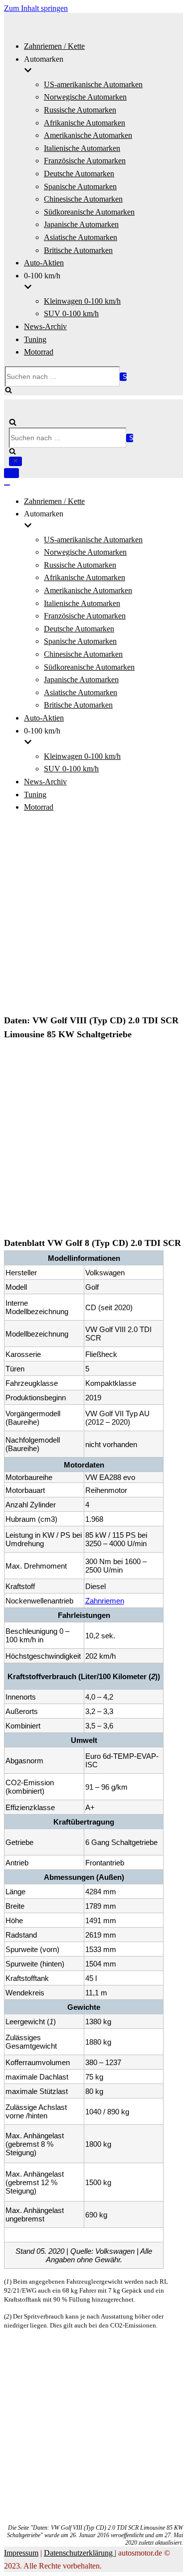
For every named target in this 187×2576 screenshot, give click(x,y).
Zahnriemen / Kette (54, 46)
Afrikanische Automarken (85, 123)
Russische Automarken (80, 110)
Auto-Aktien (44, 263)
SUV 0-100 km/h (71, 313)
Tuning (35, 339)
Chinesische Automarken (83, 199)
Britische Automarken (78, 250)
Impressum (21, 2553)
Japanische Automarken (81, 224)
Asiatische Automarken (81, 237)
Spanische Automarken (80, 186)
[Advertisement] (93, 915)
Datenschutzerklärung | (80, 2553)
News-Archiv (45, 326)
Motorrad (39, 352)
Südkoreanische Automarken (89, 212)
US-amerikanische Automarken (93, 84)
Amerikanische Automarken (88, 135)
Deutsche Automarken (79, 174)
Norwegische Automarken (85, 97)
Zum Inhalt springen (36, 8)
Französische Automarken (85, 161)
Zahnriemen (105, 1601)
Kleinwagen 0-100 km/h (82, 301)
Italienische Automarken (82, 148)
